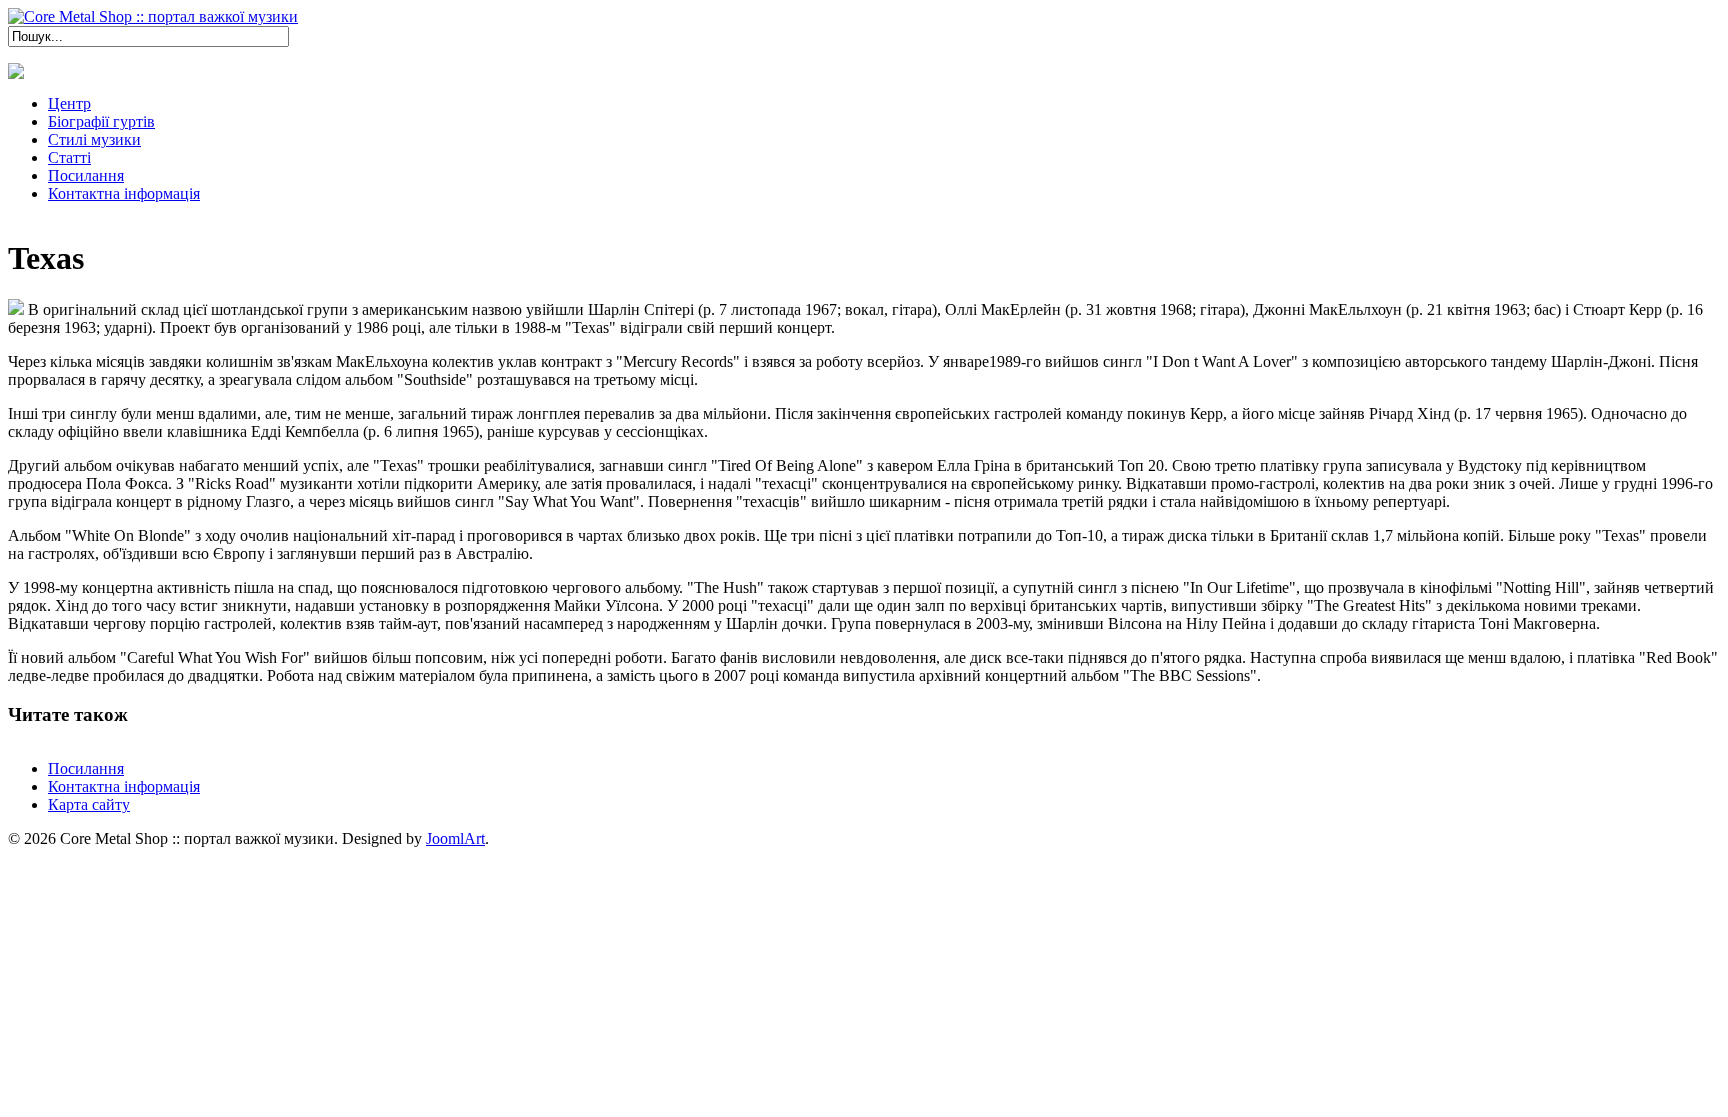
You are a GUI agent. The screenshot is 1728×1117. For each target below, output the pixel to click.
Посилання (86, 768)
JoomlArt (455, 838)
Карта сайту (89, 804)
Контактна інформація (124, 786)
